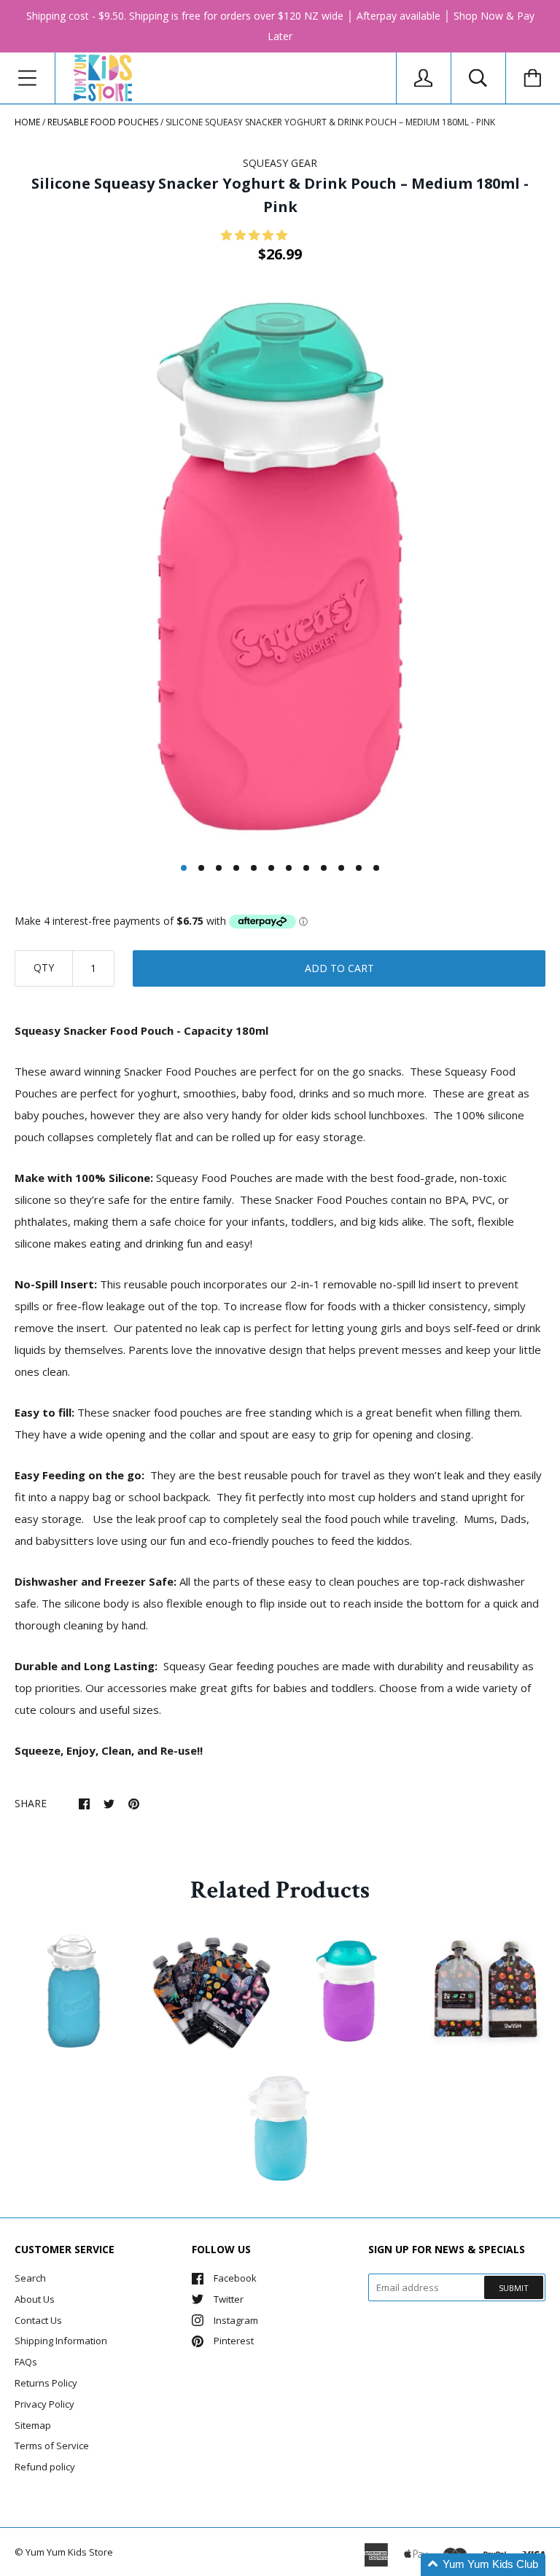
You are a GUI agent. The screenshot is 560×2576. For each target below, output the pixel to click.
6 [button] (271, 868)
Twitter (229, 2299)
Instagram (236, 2320)
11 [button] (359, 868)
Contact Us (38, 2320)
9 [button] (324, 868)
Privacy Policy (44, 2404)
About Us (35, 2299)
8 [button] (306, 868)
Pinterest (234, 2341)
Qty (44, 967)
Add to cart (339, 968)
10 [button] (341, 868)
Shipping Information (61, 2341)
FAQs (26, 2362)
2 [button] (201, 868)
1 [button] (184, 868)
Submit (514, 2288)
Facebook (235, 2278)
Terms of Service (52, 2446)
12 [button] (376, 868)
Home (27, 122)
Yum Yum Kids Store (69, 2552)
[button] (256, 235)
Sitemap (33, 2425)
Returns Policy (46, 2383)
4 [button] (236, 868)
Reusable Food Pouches (103, 122)
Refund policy (45, 2467)
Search (30, 2278)
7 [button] (289, 868)
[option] (280, 568)
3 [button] (219, 868)
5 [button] (254, 868)
